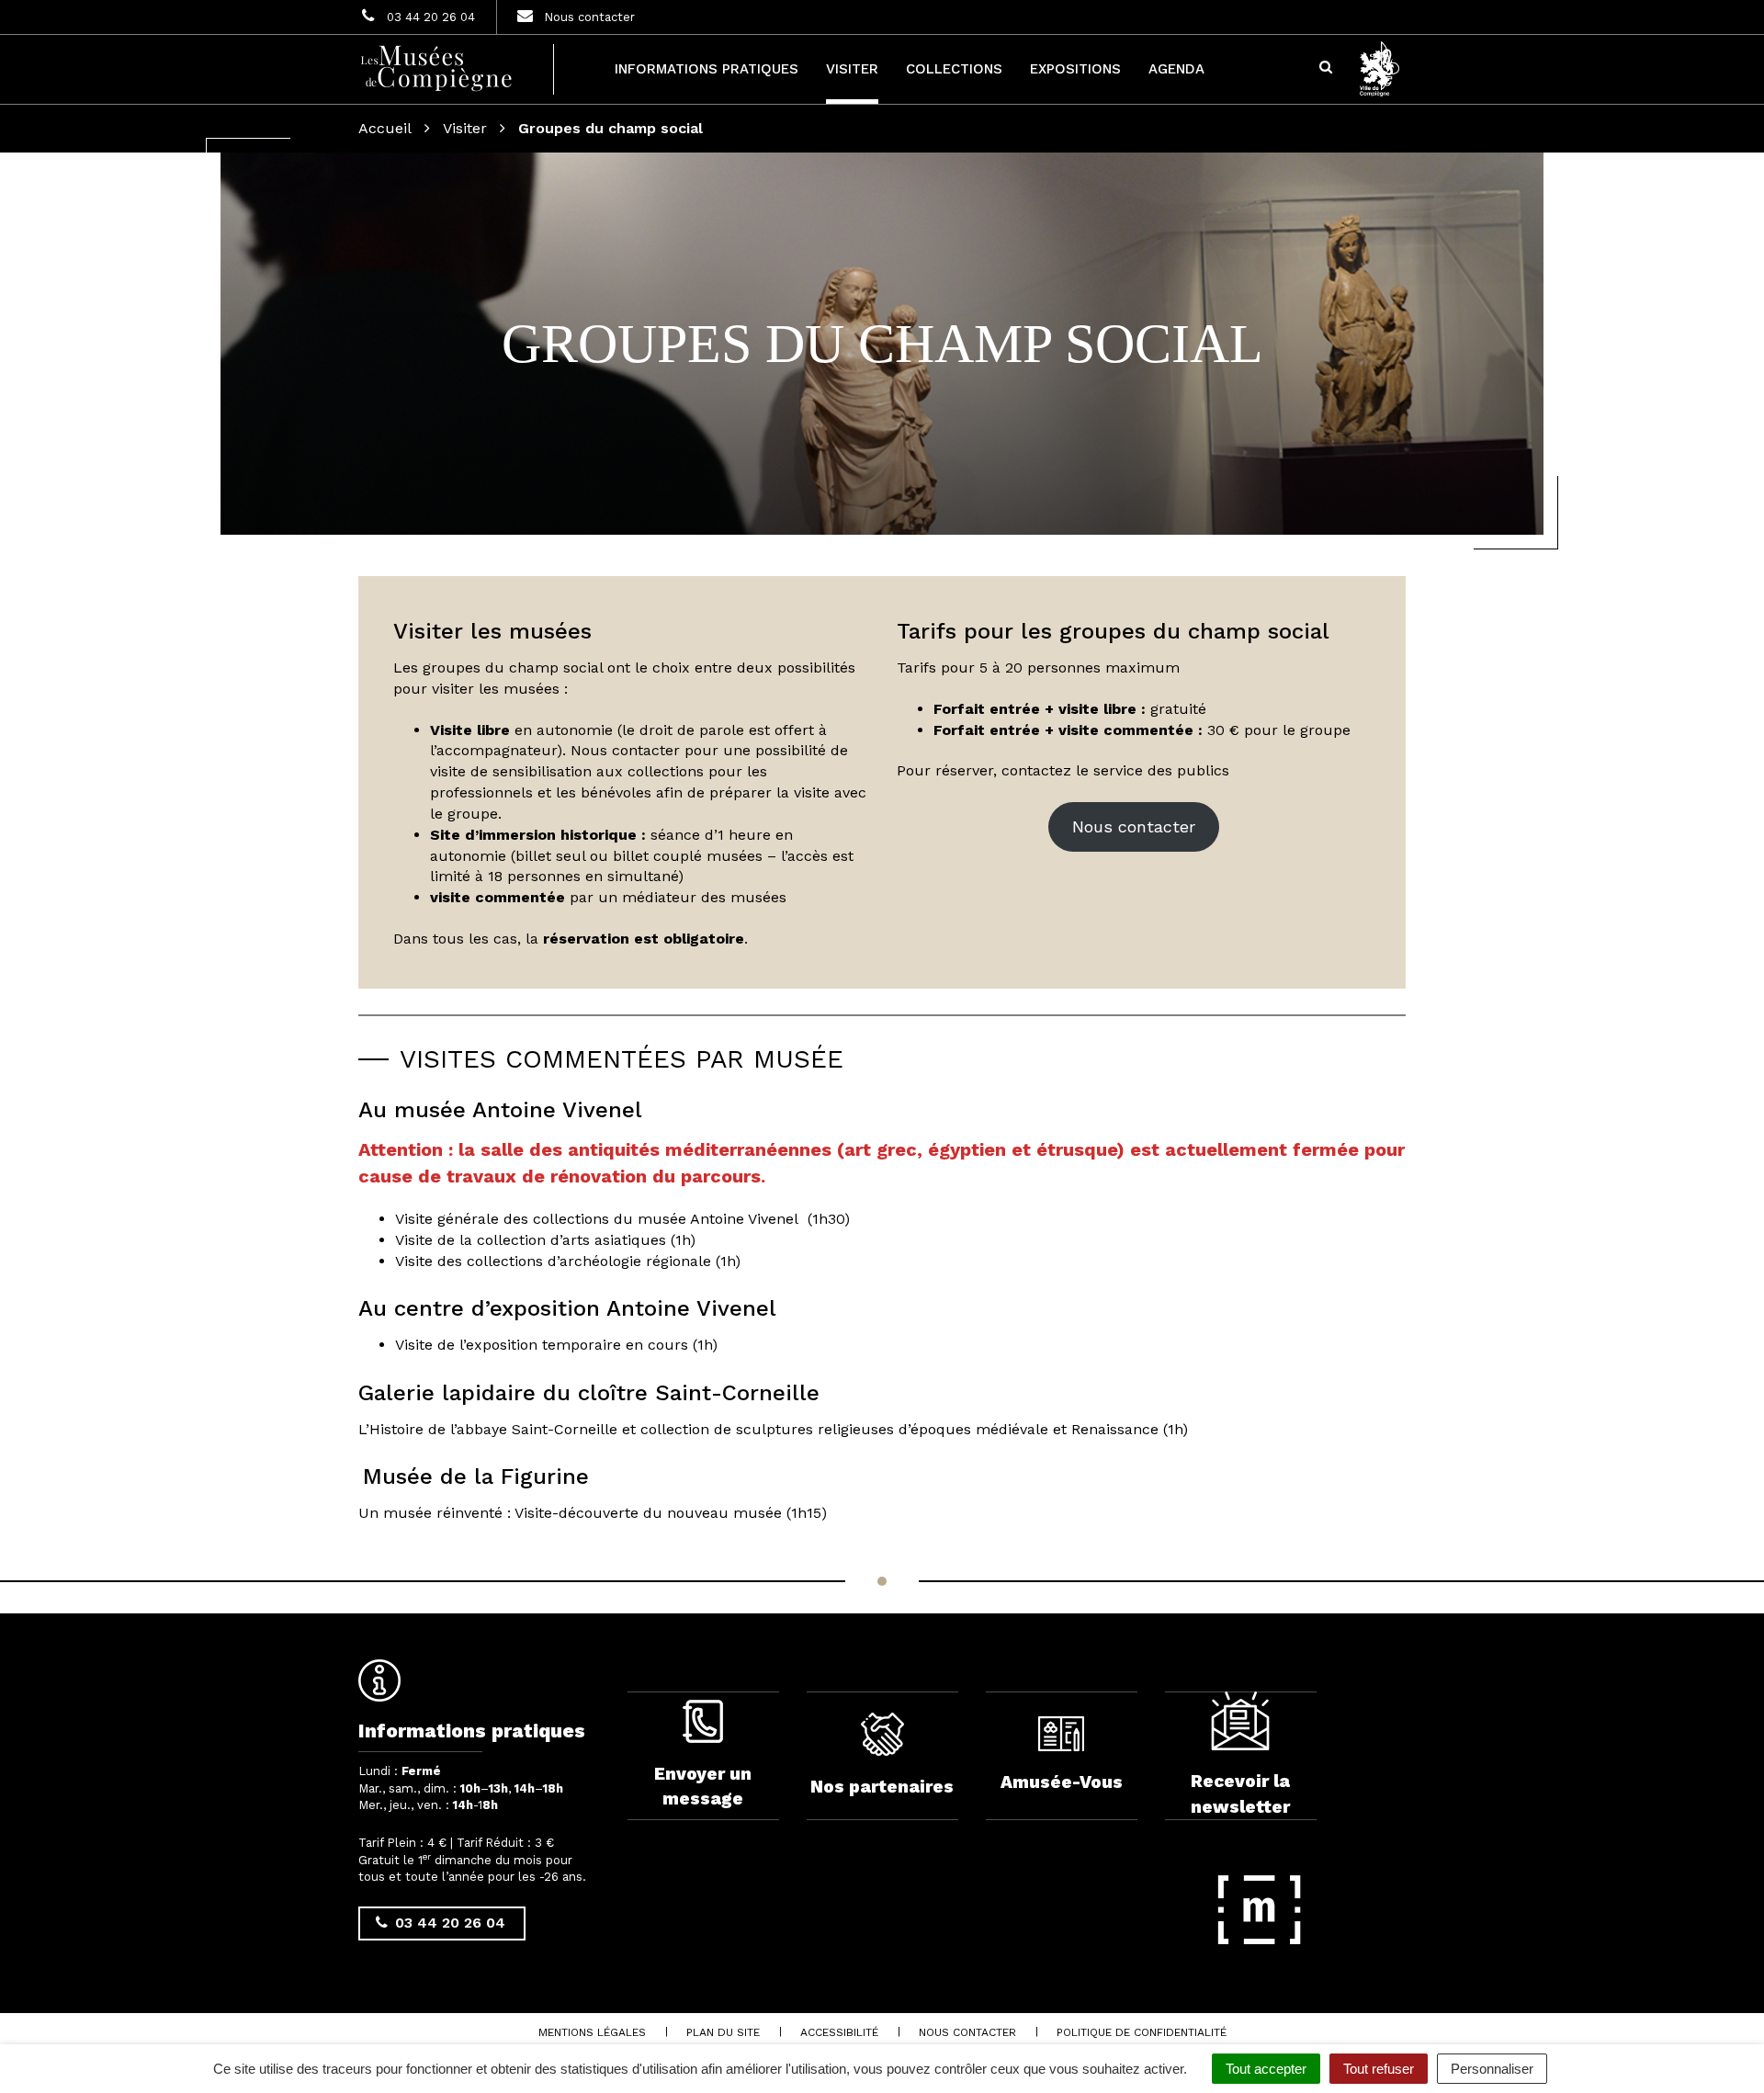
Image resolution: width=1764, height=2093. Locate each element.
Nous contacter (1134, 826)
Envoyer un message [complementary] (703, 1786)
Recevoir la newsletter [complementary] (1240, 1793)
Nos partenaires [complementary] (882, 1787)
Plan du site (723, 2032)
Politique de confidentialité (1142, 2032)
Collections (954, 69)
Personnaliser (1492, 2069)
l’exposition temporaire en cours (574, 1345)
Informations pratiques (707, 69)
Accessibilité (839, 2032)
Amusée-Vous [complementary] (1062, 1782)
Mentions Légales (592, 2032)
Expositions (1075, 69)
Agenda (1176, 69)
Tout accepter (1266, 2069)
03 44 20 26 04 (448, 1923)
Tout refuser (1379, 2069)
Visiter (852, 69)
